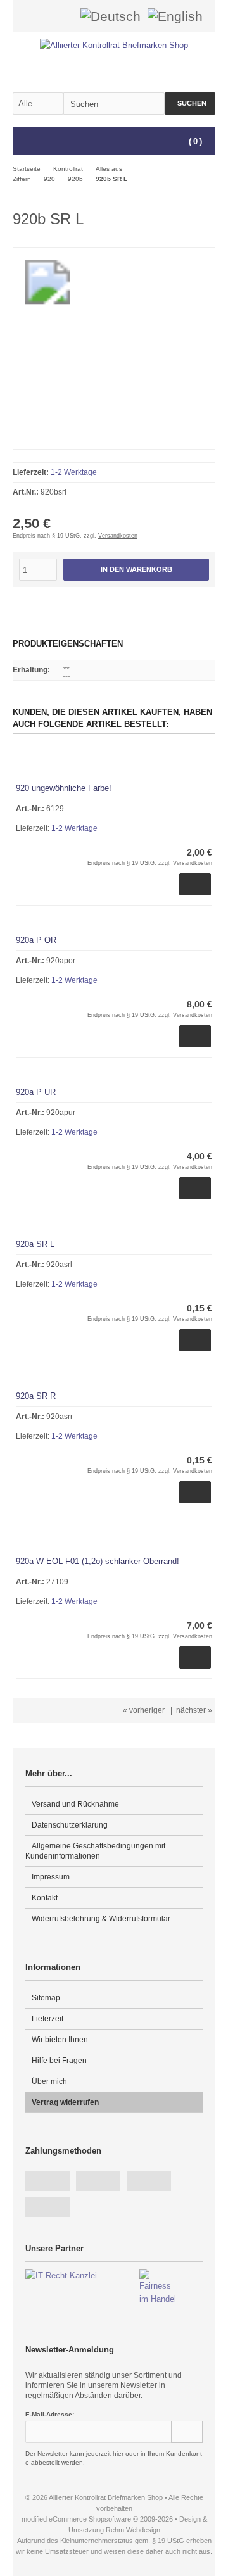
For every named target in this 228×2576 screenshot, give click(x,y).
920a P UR (36, 1092)
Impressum (51, 1877)
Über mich (49, 2081)
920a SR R (36, 1396)
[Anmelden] (46, 16)
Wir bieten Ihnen (60, 2040)
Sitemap (46, 1998)
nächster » (194, 1710)
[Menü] (21, 142)
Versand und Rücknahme (75, 1804)
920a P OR (36, 940)
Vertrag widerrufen (65, 2102)
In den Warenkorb (136, 570)
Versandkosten (118, 536)
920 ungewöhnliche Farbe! (64, 788)
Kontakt (45, 1898)
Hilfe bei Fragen (59, 2061)
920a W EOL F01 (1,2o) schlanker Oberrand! (98, 1561)
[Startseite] (30, 16)
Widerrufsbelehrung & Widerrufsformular (101, 1919)
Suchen (190, 104)
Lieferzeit (47, 2019)
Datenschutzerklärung (70, 1825)
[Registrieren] (63, 16)
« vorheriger (144, 1710)
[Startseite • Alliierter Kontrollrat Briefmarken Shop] (114, 45)
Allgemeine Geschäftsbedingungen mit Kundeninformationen (95, 1851)
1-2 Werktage (74, 472)
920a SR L (35, 1244)
